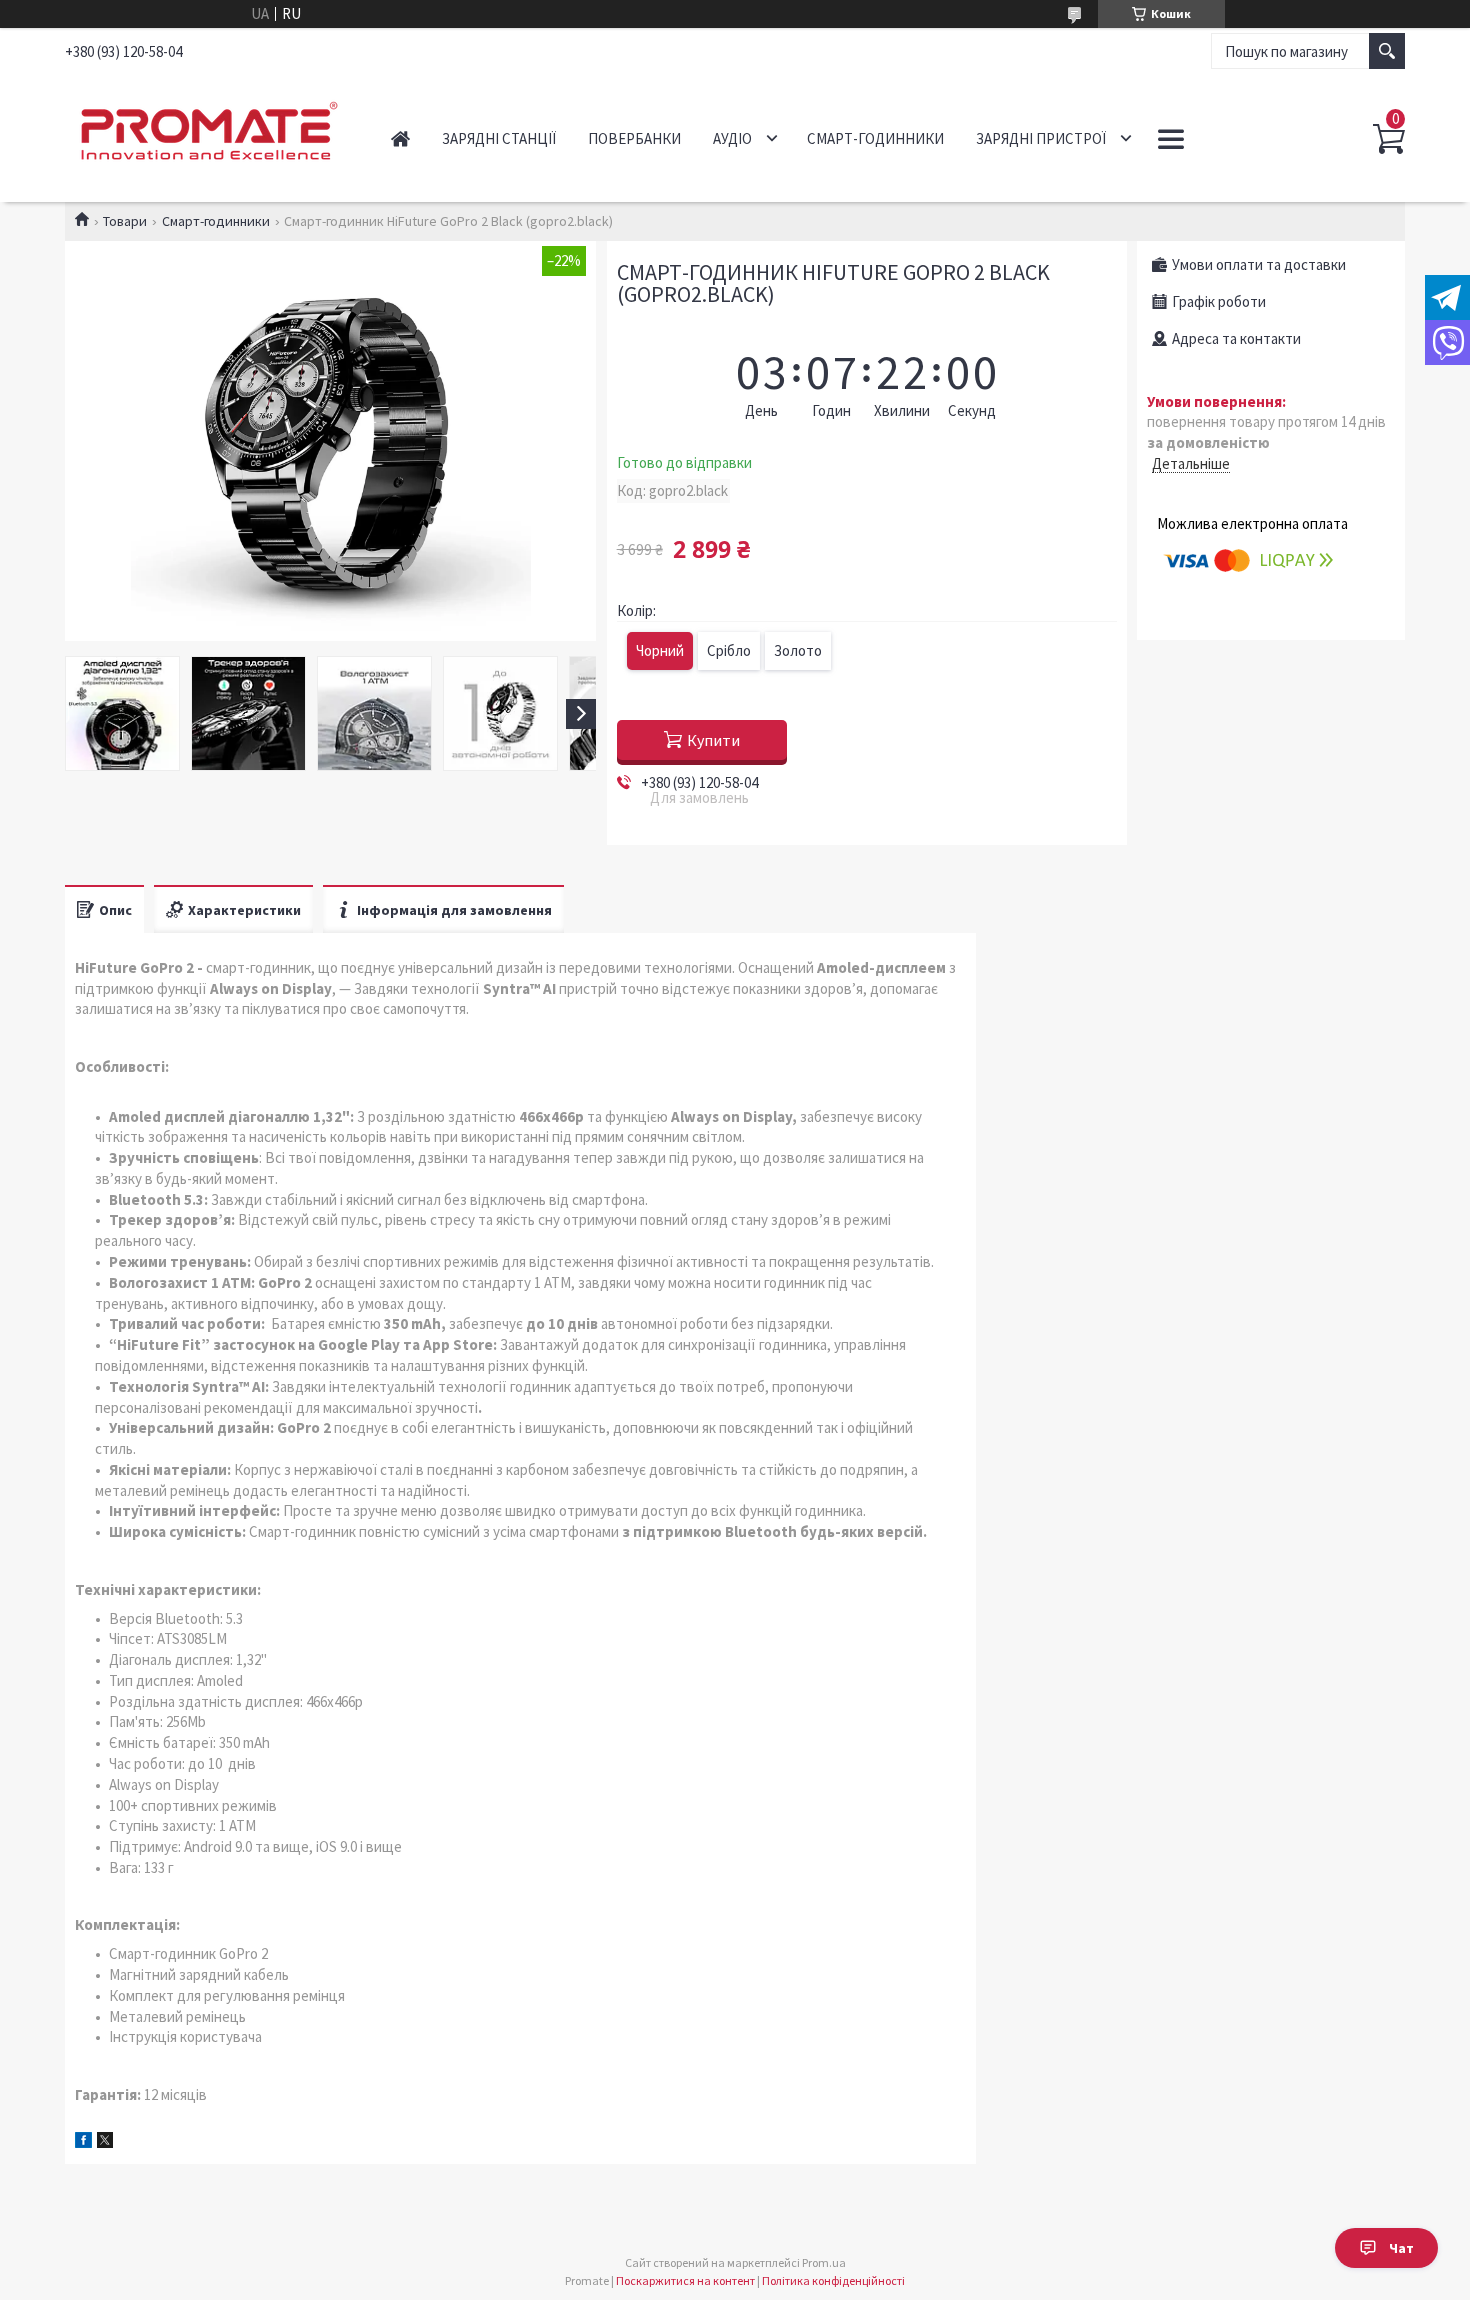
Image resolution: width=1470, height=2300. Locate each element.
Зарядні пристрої (1041, 138)
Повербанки (634, 138)
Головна (400, 138)
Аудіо (732, 138)
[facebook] (83, 2142)
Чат (1401, 2248)
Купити (713, 740)
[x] (105, 2142)
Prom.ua (824, 2262)
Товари (125, 221)
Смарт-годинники (875, 138)
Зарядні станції (499, 138)
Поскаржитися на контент (685, 2280)
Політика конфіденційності (833, 2280)
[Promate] (205, 128)
